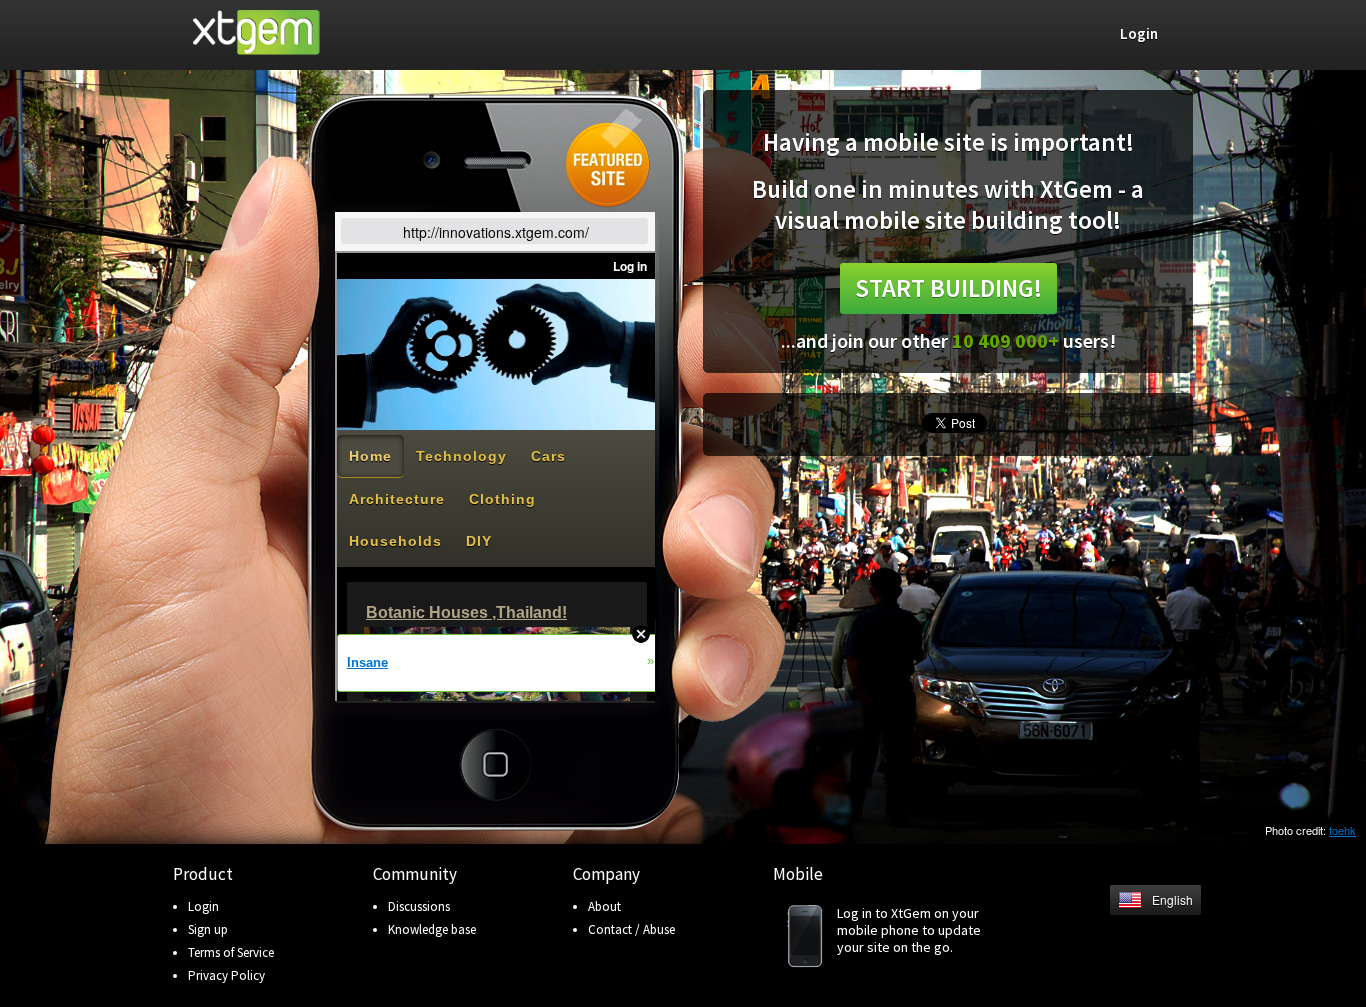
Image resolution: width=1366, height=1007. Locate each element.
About (604, 906)
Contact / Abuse (631, 929)
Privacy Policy (226, 975)
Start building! (948, 288)
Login (203, 906)
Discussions (419, 906)
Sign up (208, 929)
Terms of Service (231, 952)
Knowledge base (432, 929)
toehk (1342, 830)
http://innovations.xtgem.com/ (496, 232)
